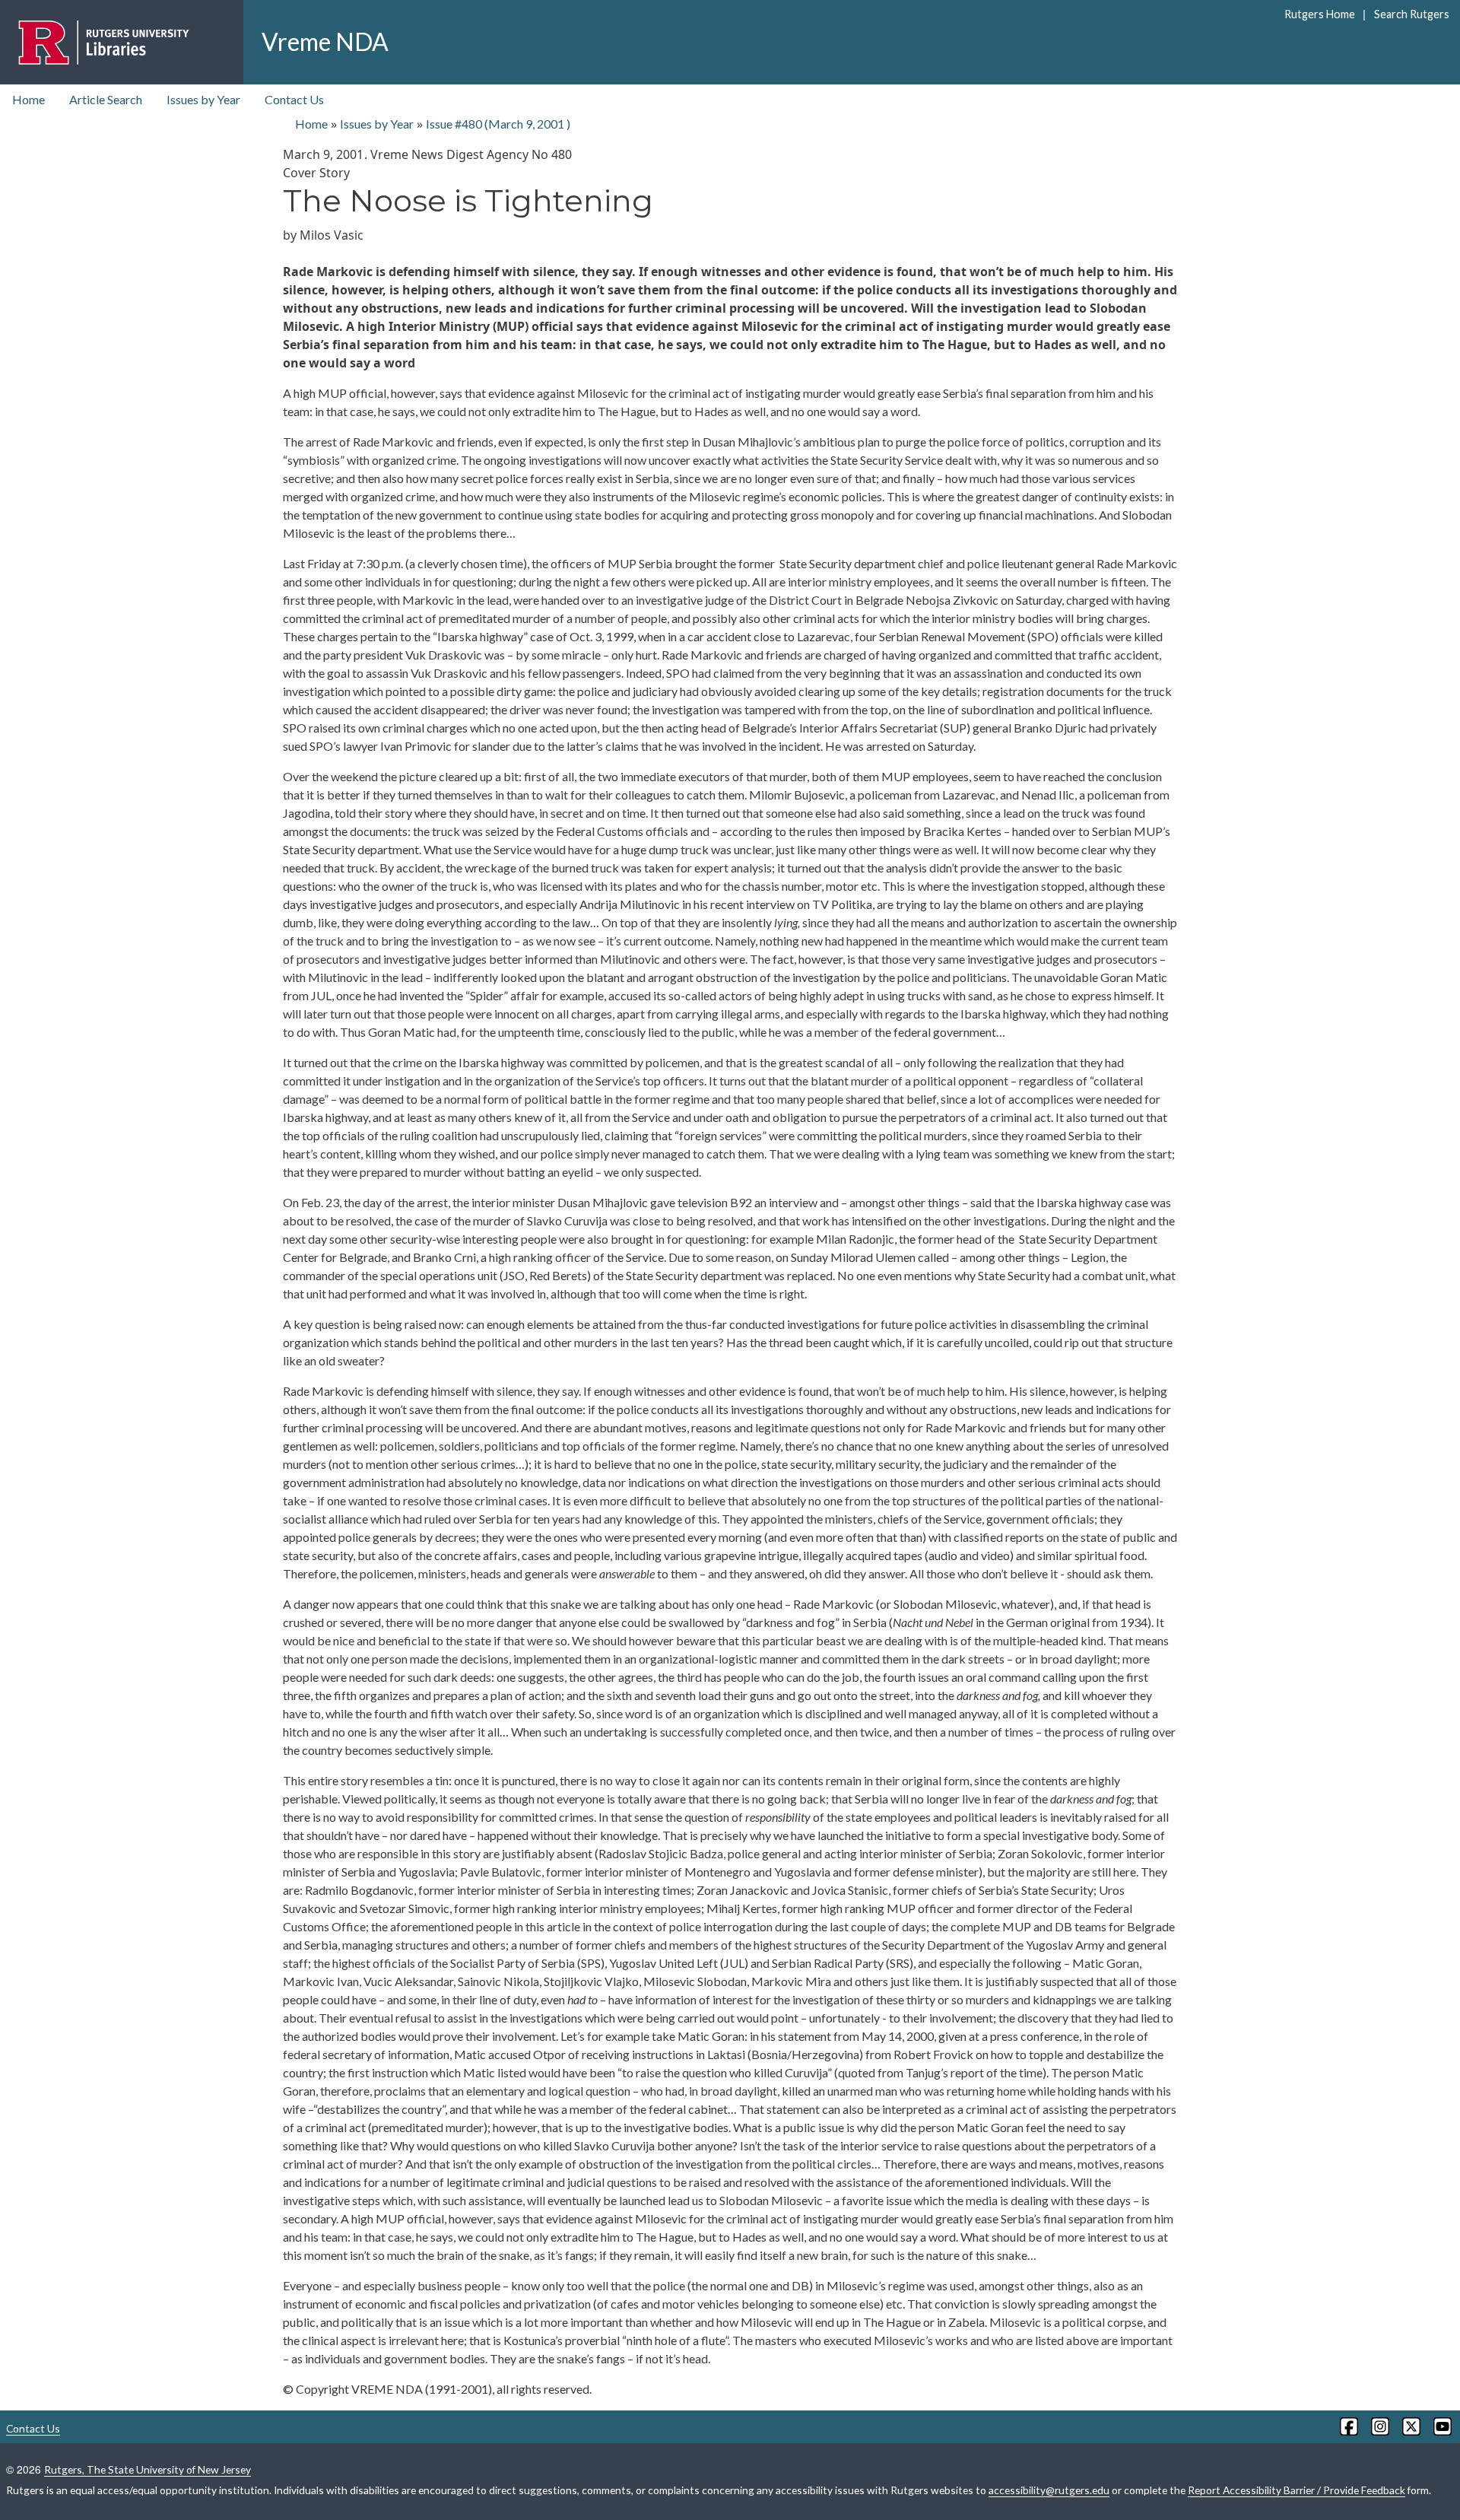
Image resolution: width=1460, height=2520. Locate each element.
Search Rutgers (1411, 14)
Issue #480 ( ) (498, 124)
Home (29, 99)
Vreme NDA (325, 41)
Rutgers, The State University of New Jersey (148, 2469)
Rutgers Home (1320, 14)
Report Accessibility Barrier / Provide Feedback (1297, 2490)
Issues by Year (203, 99)
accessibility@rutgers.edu (1049, 2490)
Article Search (106, 99)
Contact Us (294, 99)
